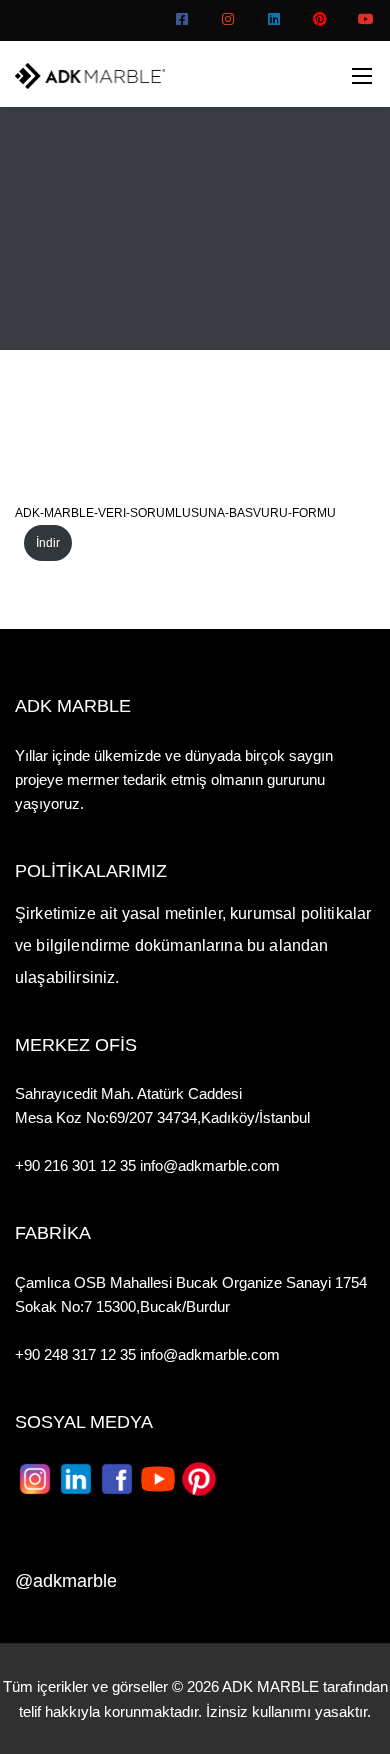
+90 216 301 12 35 (77, 1165)
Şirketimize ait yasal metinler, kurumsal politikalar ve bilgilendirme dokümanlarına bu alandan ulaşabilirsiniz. (193, 945)
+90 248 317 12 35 (75, 1354)
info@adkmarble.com (210, 1165)
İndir (48, 543)
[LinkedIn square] (274, 20)
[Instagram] (228, 20)
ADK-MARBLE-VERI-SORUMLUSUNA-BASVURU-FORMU (175, 513)
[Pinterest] (320, 20)
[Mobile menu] (362, 76)
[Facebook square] (182, 20)
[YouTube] (366, 20)
